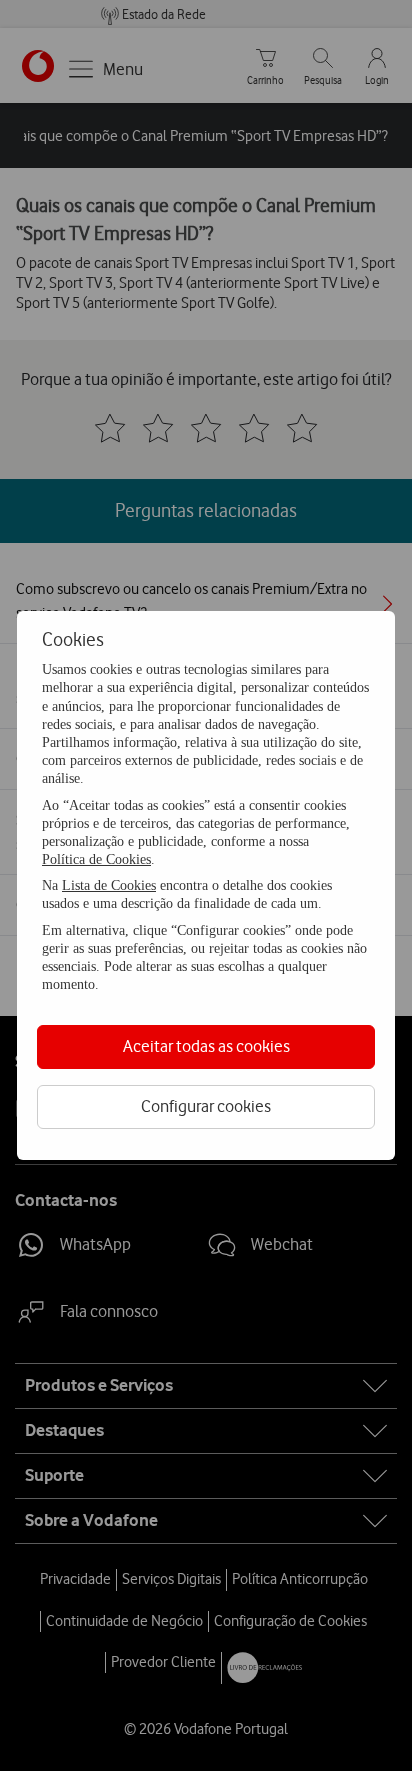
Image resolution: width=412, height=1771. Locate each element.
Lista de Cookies (109, 885)
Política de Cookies (96, 859)
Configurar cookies (206, 1106)
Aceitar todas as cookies (206, 1046)
